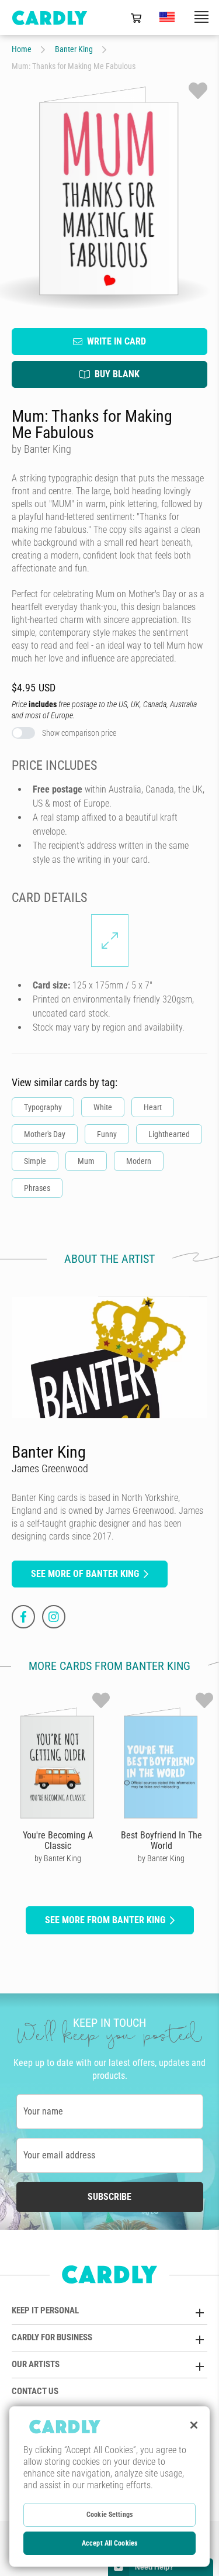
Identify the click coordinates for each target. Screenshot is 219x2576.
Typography (43, 1107)
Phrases (37, 1188)
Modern (139, 1161)
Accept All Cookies (109, 2543)
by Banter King (58, 1858)
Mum (86, 1161)
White (103, 1107)
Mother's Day (45, 1134)
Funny (107, 1134)
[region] (109, 2487)
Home (22, 49)
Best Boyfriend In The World (161, 1840)
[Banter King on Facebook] (23, 1617)
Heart (153, 1107)
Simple (35, 1161)
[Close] (194, 2425)
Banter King (74, 49)
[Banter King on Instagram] (54, 1617)
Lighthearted (169, 1134)
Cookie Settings (109, 2515)
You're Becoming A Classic (58, 1840)
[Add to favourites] (198, 91)
